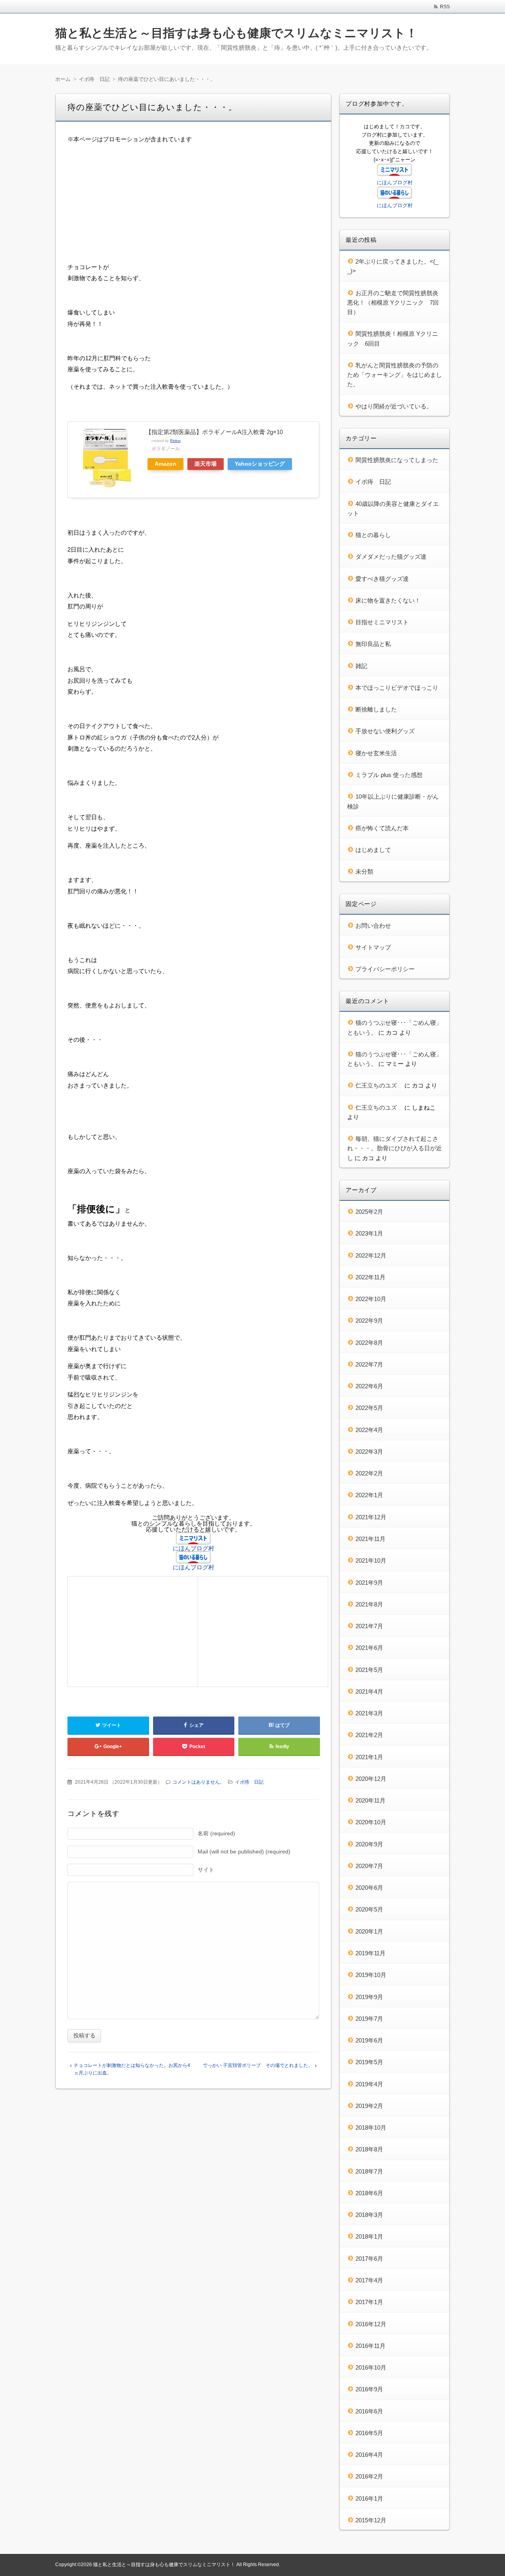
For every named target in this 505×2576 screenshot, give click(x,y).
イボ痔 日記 (249, 1782)
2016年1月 (369, 2498)
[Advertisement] (193, 206)
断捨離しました (376, 709)
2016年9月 (369, 2389)
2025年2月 (369, 1212)
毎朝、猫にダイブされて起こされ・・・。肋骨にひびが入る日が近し (395, 1148)
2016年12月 (371, 2324)
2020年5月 (369, 1909)
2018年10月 (371, 2128)
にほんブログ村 (194, 1548)
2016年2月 (369, 2476)
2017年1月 (369, 2302)
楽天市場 (206, 464)
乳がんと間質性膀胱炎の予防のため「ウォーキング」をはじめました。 (395, 375)
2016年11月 (370, 2346)
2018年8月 (369, 2149)
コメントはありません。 (198, 1782)
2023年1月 (369, 1233)
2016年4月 (369, 2455)
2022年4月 (369, 1430)
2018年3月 (369, 2215)
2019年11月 (370, 1953)
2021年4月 (369, 1691)
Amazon (166, 464)
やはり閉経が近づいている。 (394, 406)
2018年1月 (369, 2236)
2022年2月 (369, 1473)
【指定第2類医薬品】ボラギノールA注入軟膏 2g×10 (214, 432)
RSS (445, 7)
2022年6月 (369, 1386)
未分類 (364, 871)
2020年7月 (369, 1866)
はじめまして (373, 850)
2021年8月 (369, 1604)
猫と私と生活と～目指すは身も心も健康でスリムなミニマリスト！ (236, 33)
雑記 (361, 666)
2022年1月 (369, 1495)
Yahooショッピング (260, 464)
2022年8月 (369, 1343)
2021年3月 (369, 1713)
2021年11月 (370, 1539)
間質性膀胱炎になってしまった (397, 460)
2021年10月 (371, 1560)
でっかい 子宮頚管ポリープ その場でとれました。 (258, 2065)
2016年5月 (369, 2433)
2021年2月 (369, 1735)
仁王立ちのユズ (379, 1085)
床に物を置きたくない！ (388, 600)
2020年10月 (371, 1822)
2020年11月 (370, 1800)
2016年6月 (369, 2411)
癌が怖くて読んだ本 (382, 828)
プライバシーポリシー (385, 969)
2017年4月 (369, 2280)
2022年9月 (369, 1321)
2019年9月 (369, 1997)
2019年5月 (369, 2062)
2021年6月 (369, 1648)
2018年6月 (369, 2193)
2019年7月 (369, 2019)
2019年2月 (369, 2106)
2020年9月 (369, 1844)
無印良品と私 (373, 644)
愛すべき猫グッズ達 (382, 579)
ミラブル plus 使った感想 (389, 775)
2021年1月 (369, 1757)
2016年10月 (371, 2367)
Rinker (175, 441)
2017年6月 (369, 2259)
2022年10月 (371, 1299)
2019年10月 (371, 1975)
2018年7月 (369, 2171)
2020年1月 (369, 1931)
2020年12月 (371, 1779)
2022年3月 (369, 1452)
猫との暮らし (373, 535)
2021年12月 (371, 1517)
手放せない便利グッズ (385, 731)
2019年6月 (369, 2040)
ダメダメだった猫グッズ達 (391, 557)
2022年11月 (370, 1277)
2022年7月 (369, 1364)
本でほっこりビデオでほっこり (397, 688)
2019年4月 (369, 2084)
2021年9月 (369, 1583)
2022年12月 (371, 1255)
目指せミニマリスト (382, 622)
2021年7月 (369, 1626)
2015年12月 (371, 2520)
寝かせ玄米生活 (376, 753)
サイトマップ (373, 947)
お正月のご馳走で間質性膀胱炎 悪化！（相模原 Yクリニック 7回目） (396, 303)
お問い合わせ (373, 926)
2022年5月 (369, 1408)
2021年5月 (369, 1670)
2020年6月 (369, 1888)
